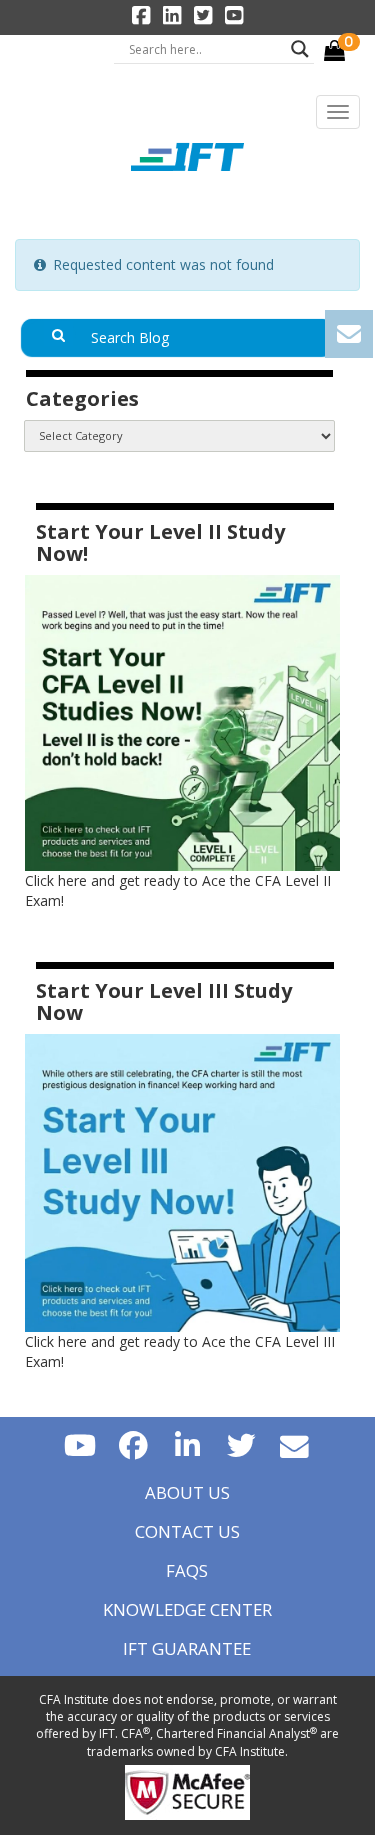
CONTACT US (187, 1531)
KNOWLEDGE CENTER (187, 1609)
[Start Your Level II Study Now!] (182, 721)
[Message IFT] (295, 1444)
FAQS (187, 1570)
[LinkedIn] (188, 1444)
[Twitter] (241, 1444)
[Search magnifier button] (300, 49)
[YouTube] (80, 1444)
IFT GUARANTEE (187, 1648)
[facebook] (134, 1444)
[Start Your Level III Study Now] (182, 1181)
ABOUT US (187, 1492)
